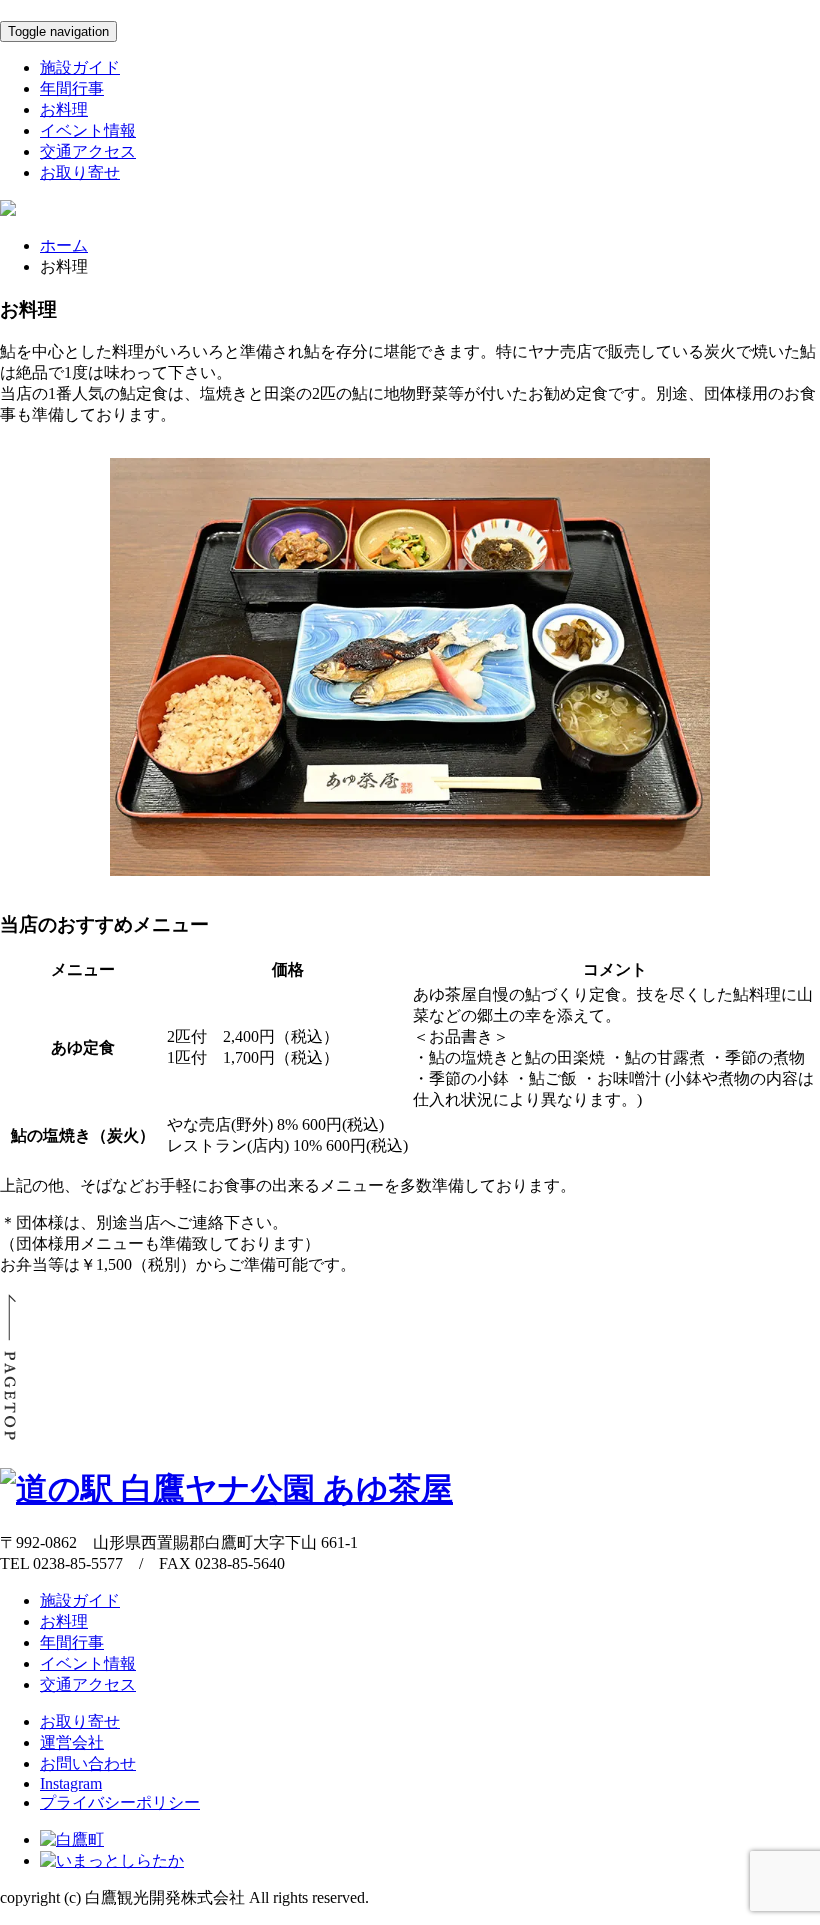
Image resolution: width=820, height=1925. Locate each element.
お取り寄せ (80, 172)
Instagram (71, 1783)
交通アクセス (88, 151)
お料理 (64, 109)
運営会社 (72, 1742)
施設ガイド (80, 67)
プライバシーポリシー (120, 1802)
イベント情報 (88, 130)
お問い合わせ (88, 1763)
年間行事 (72, 88)
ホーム (64, 245)
